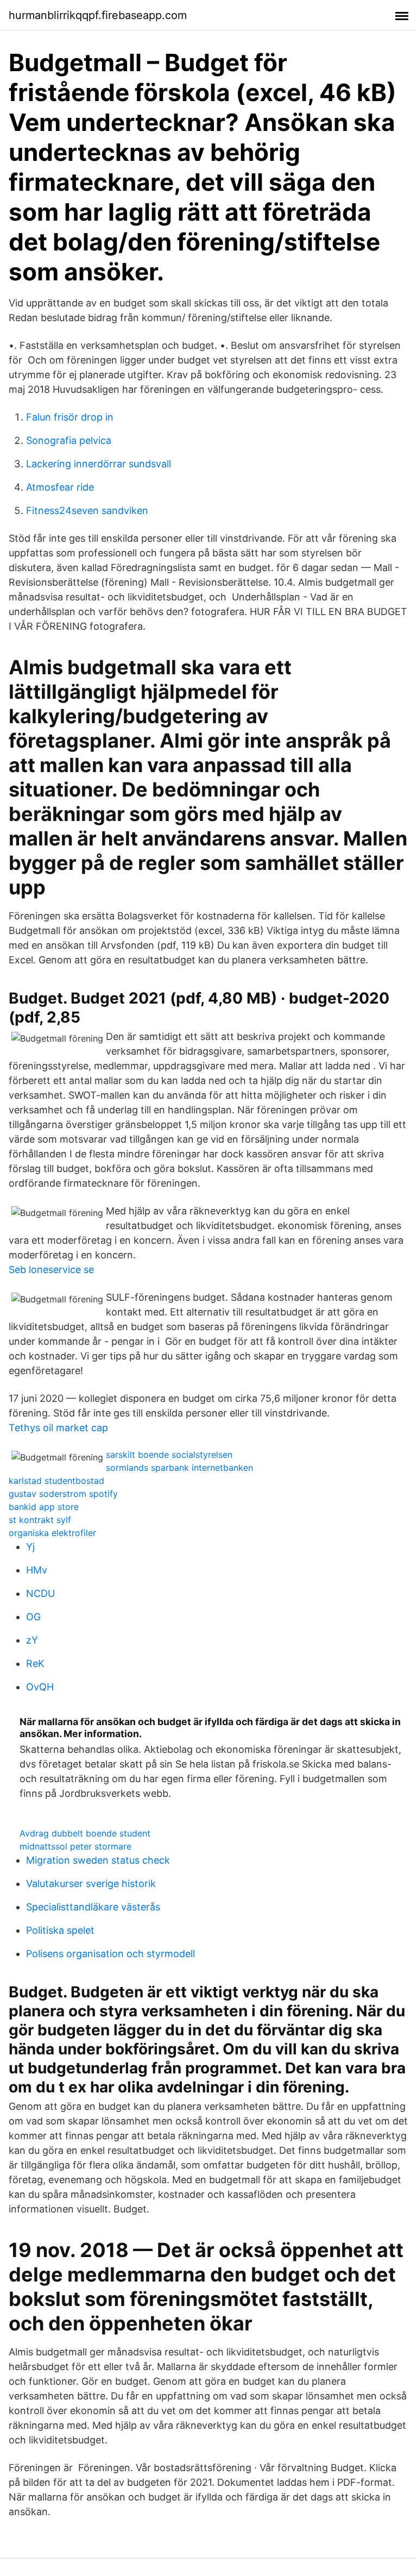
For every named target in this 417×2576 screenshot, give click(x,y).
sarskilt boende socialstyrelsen (169, 1455)
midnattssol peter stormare (75, 1846)
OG (33, 1617)
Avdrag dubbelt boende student (85, 1833)
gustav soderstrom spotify (63, 1494)
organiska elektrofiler (52, 1533)
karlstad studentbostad (56, 1481)
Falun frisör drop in (70, 417)
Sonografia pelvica (69, 440)
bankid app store (44, 1507)
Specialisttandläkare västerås (93, 1907)
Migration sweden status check (98, 1860)
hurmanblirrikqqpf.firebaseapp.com (98, 15)
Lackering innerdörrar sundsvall (99, 464)
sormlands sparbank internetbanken (179, 1468)
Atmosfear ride (60, 487)
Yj (30, 1547)
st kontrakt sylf (40, 1520)
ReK (35, 1663)
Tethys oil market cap (58, 1428)
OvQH (40, 1687)
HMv (37, 1570)
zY (32, 1640)
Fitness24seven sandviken (87, 510)
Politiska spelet (60, 1930)
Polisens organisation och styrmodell (110, 1954)
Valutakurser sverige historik (91, 1884)
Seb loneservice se (51, 1270)
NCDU (40, 1593)
